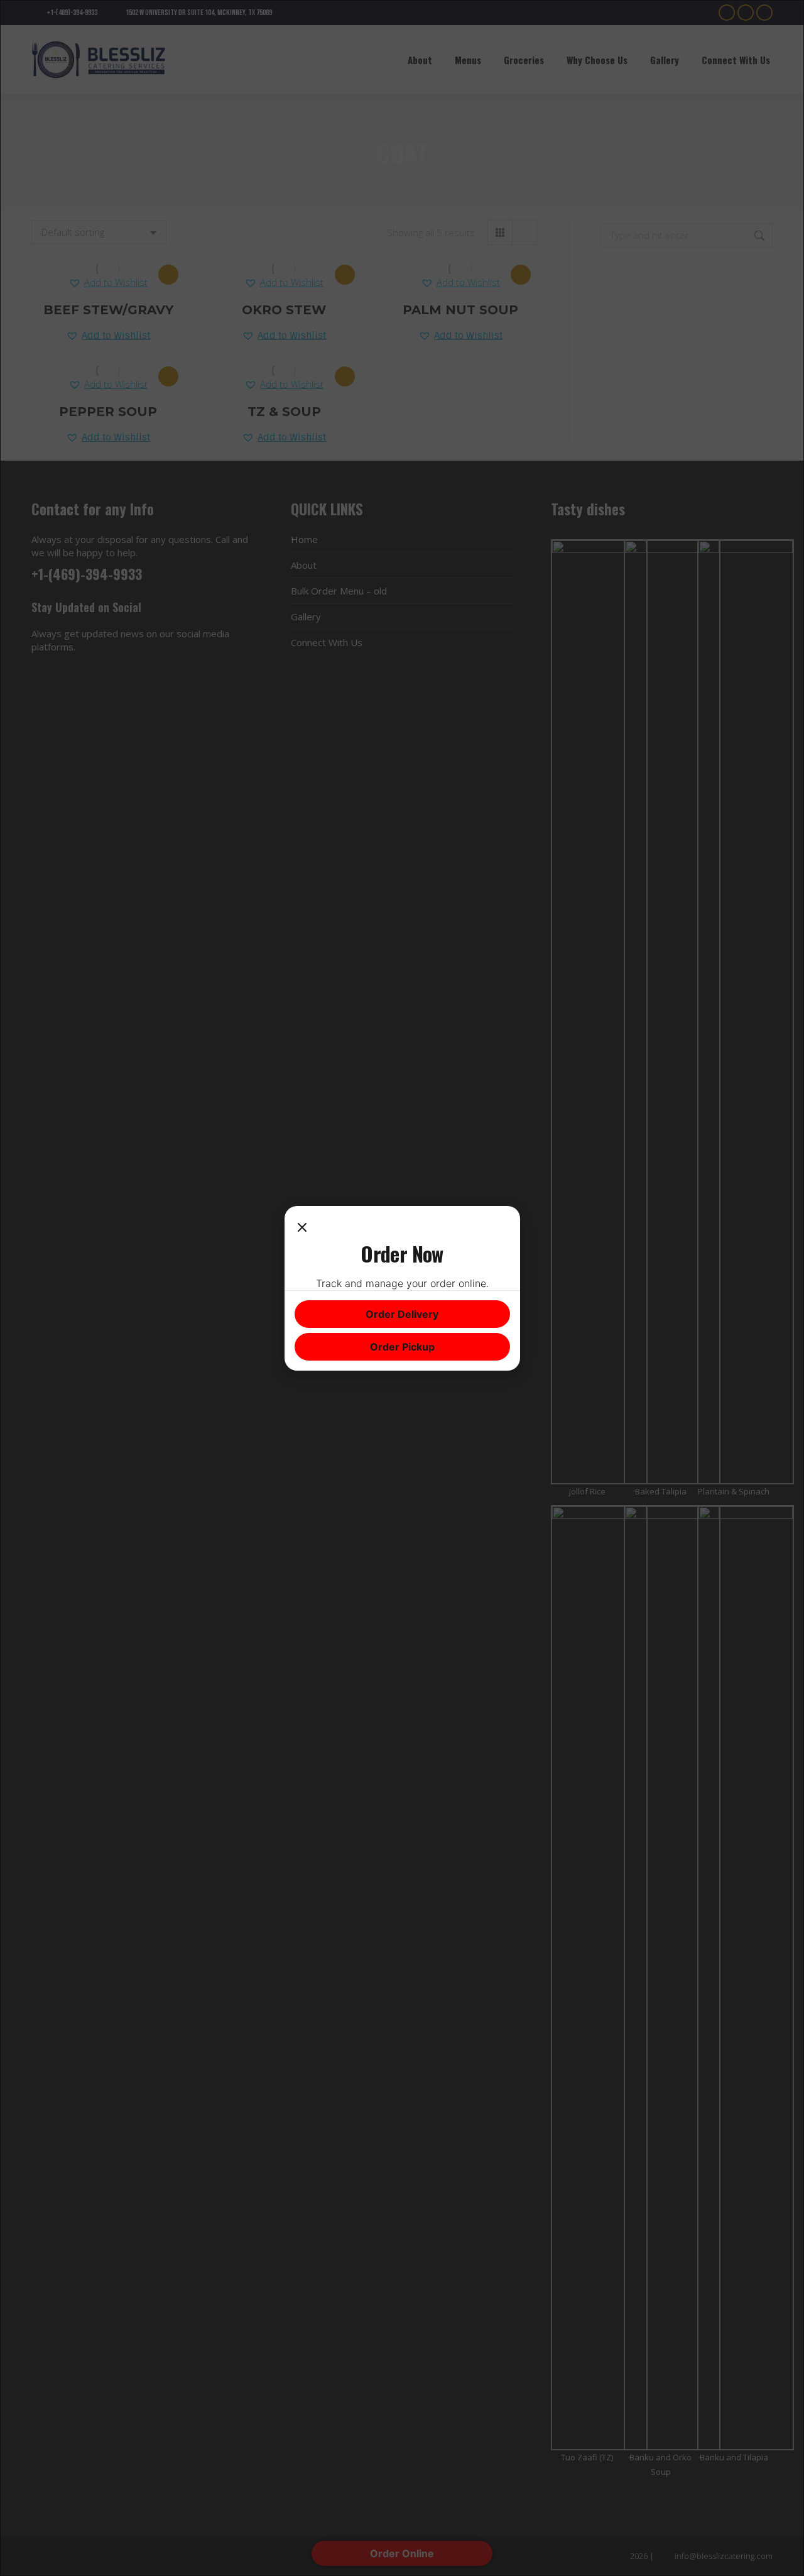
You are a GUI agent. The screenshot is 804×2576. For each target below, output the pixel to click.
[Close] (302, 1229)
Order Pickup (402, 1347)
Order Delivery (402, 1314)
